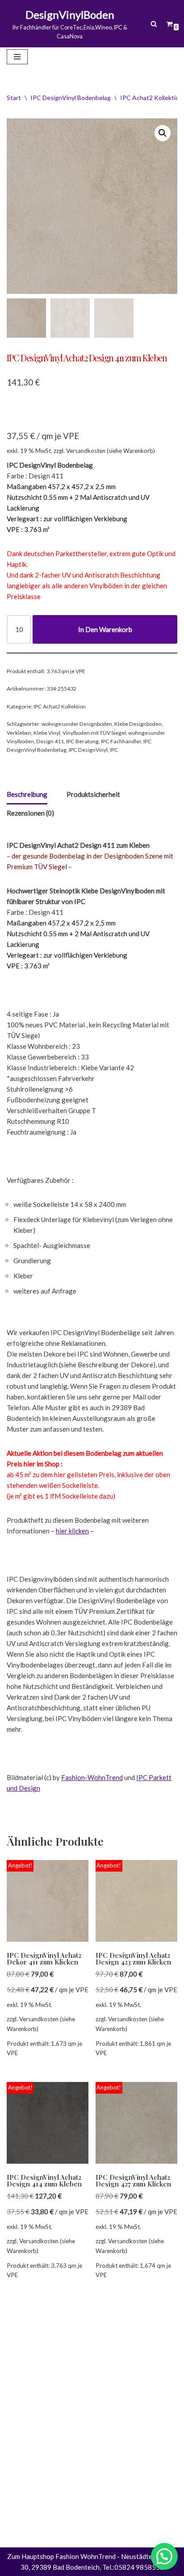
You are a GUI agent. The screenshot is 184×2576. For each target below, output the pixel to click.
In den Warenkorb (105, 629)
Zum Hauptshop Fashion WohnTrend (61, 2556)
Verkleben (19, 733)
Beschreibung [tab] (27, 794)
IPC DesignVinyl (88, 750)
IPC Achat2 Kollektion (151, 98)
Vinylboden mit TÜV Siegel (94, 733)
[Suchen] (154, 24)
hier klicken (72, 1531)
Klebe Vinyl (47, 733)
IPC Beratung (82, 741)
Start (14, 98)
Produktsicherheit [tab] (93, 794)
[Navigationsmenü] (17, 57)
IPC (114, 750)
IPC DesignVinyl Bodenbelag (71, 98)
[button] (163, 133)
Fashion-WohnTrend (92, 1777)
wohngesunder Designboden (77, 724)
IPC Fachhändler (121, 741)
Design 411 (50, 741)
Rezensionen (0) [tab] (30, 813)
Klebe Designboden (138, 724)
